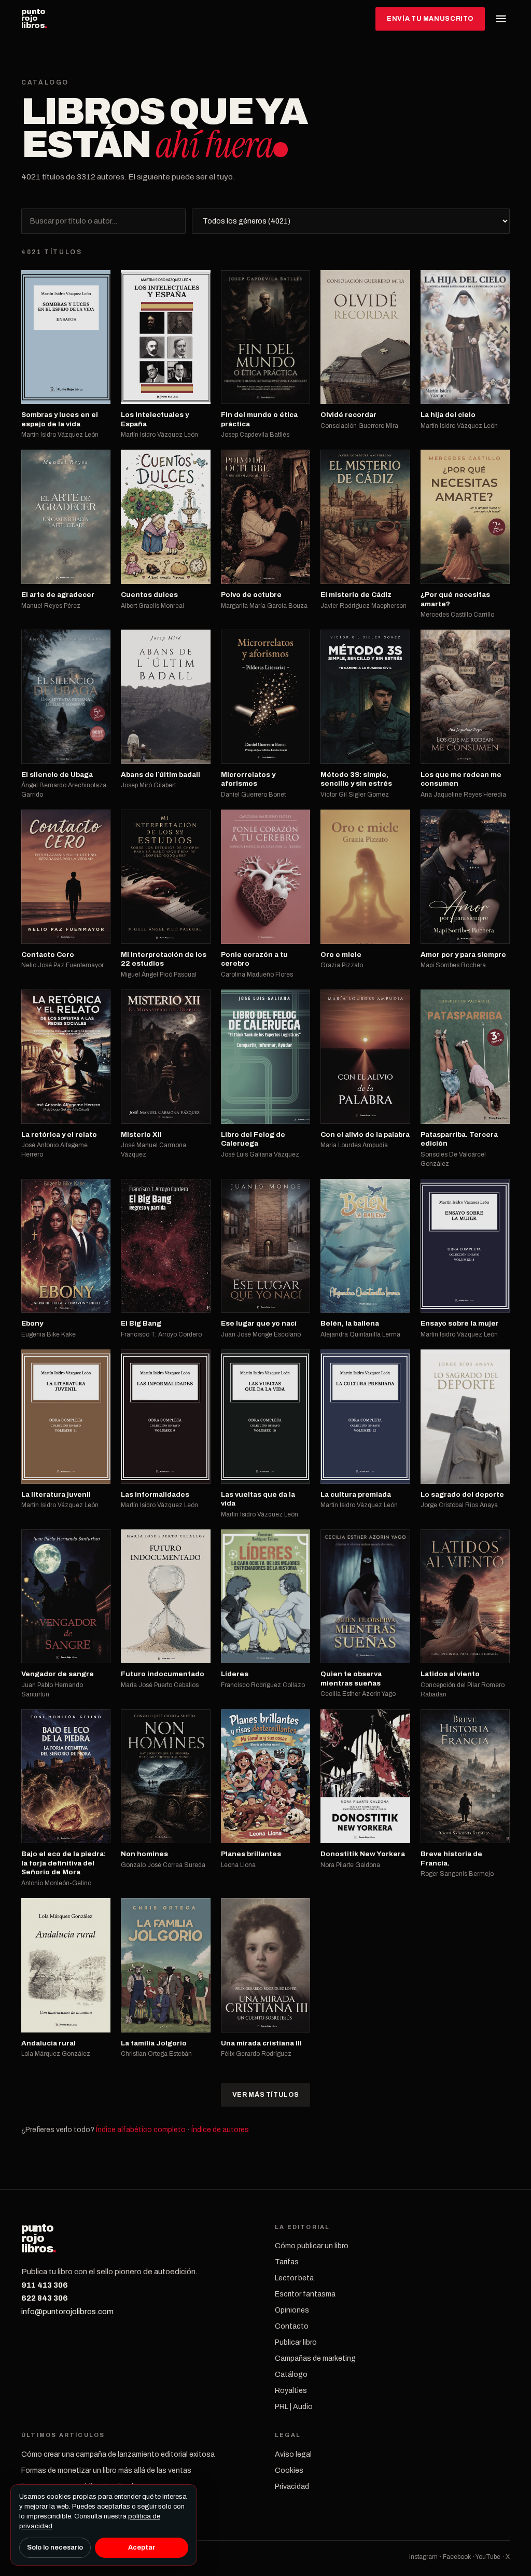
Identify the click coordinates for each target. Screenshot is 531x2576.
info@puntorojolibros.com (67, 2312)
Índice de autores (220, 2130)
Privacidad (292, 2487)
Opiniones (292, 2310)
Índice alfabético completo (141, 2130)
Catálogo (291, 2375)
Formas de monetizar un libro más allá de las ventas (106, 2470)
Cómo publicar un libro (312, 2246)
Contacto (292, 2326)
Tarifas (287, 2262)
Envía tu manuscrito (430, 19)
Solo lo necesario (55, 2547)
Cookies (289, 2470)
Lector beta (294, 2278)
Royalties (291, 2391)
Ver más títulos (265, 2095)
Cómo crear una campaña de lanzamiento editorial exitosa (118, 2454)
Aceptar (142, 2547)
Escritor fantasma (305, 2294)
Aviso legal (293, 2454)
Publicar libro (296, 2342)
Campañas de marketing (315, 2358)
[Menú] (501, 19)
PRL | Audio (294, 2407)
